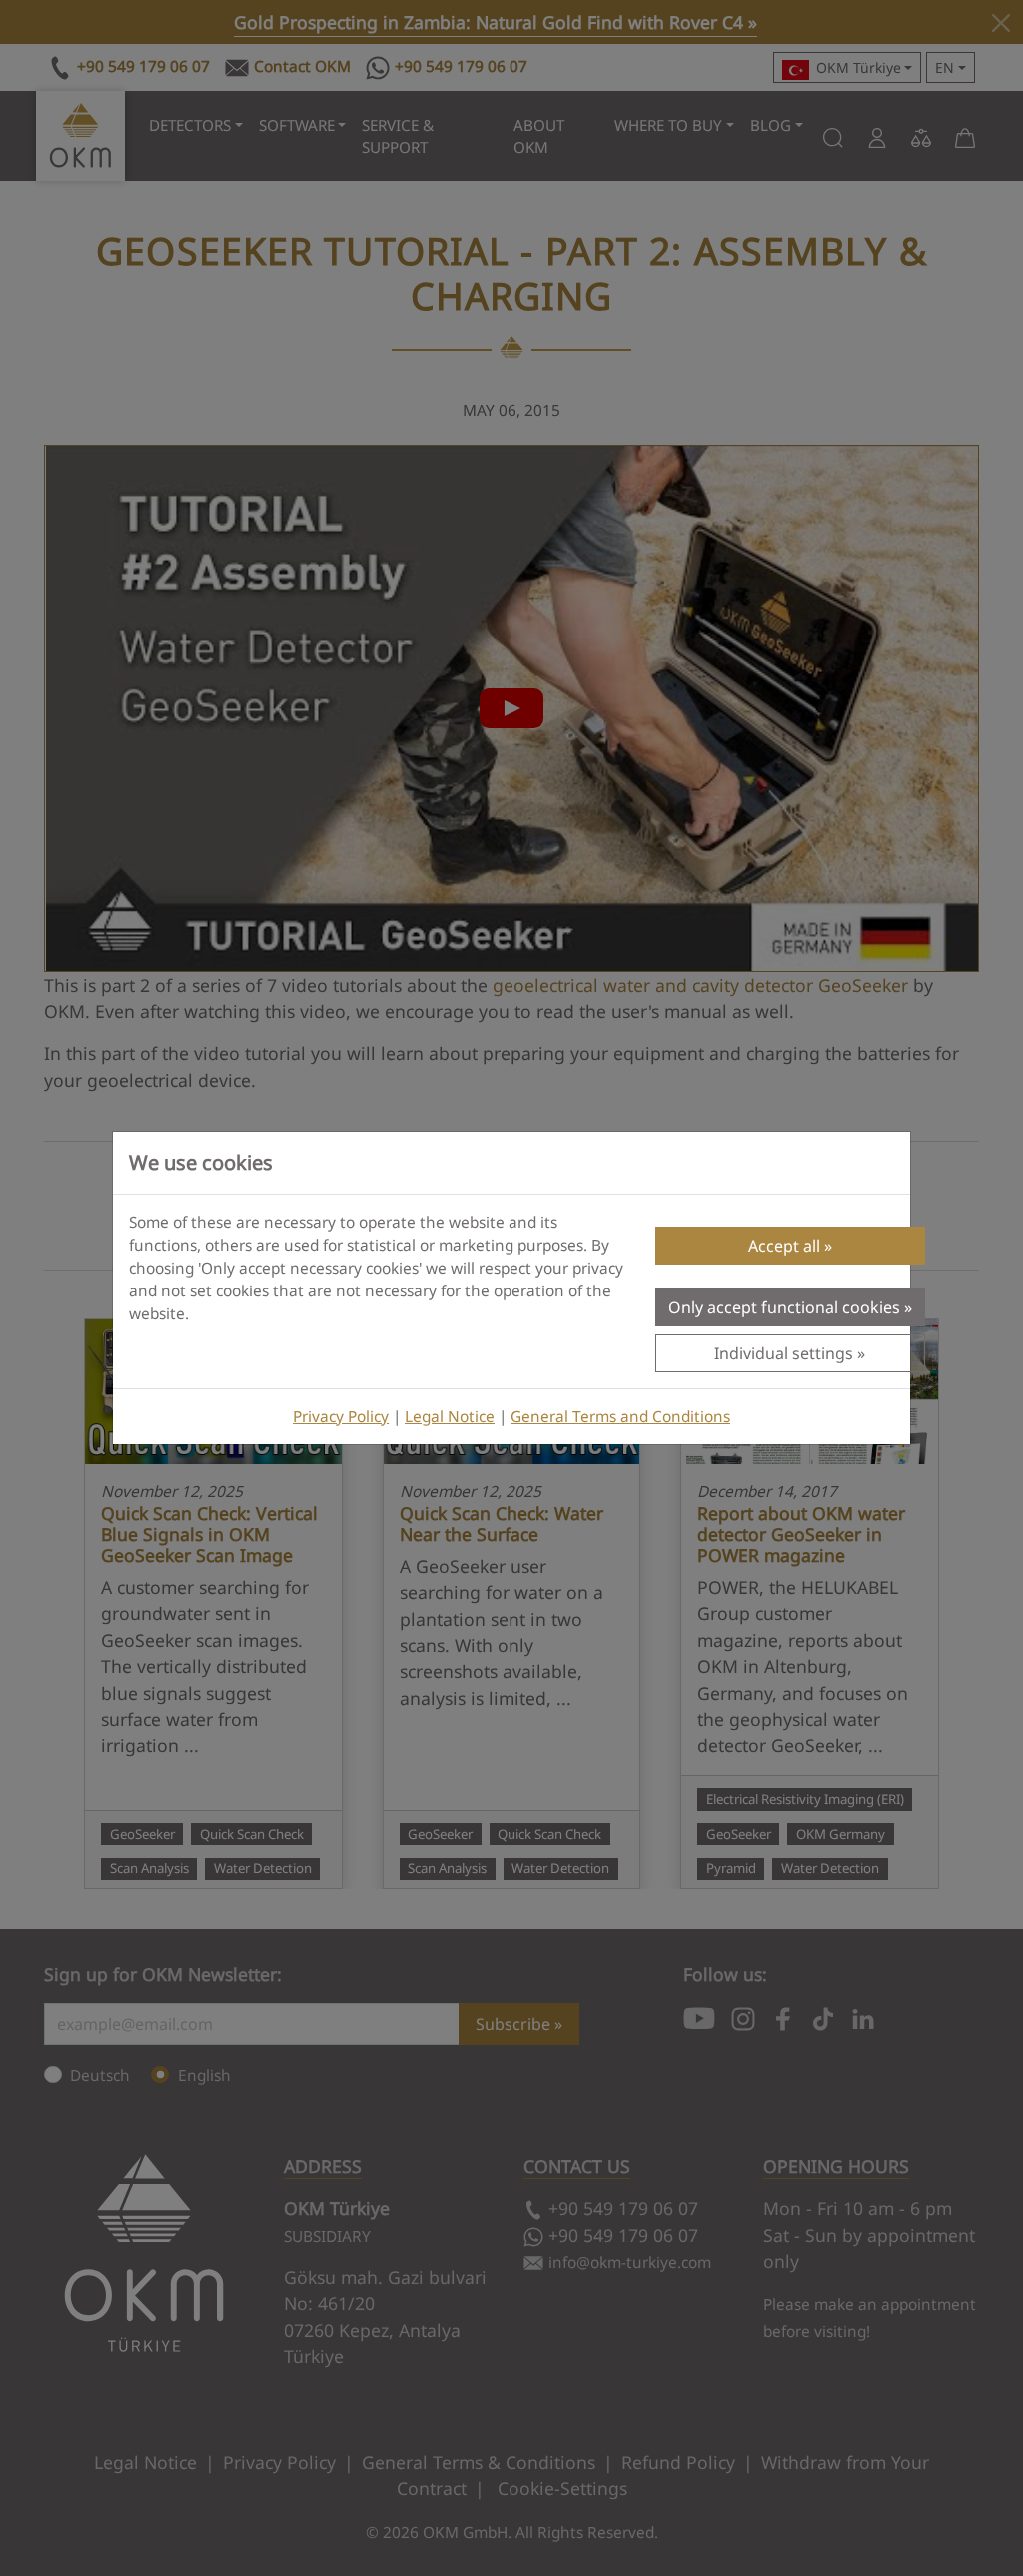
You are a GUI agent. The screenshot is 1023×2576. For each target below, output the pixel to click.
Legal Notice (450, 1417)
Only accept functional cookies (784, 1307)
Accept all (784, 1246)
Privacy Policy (341, 1417)
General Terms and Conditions (620, 1417)
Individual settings (784, 1353)
